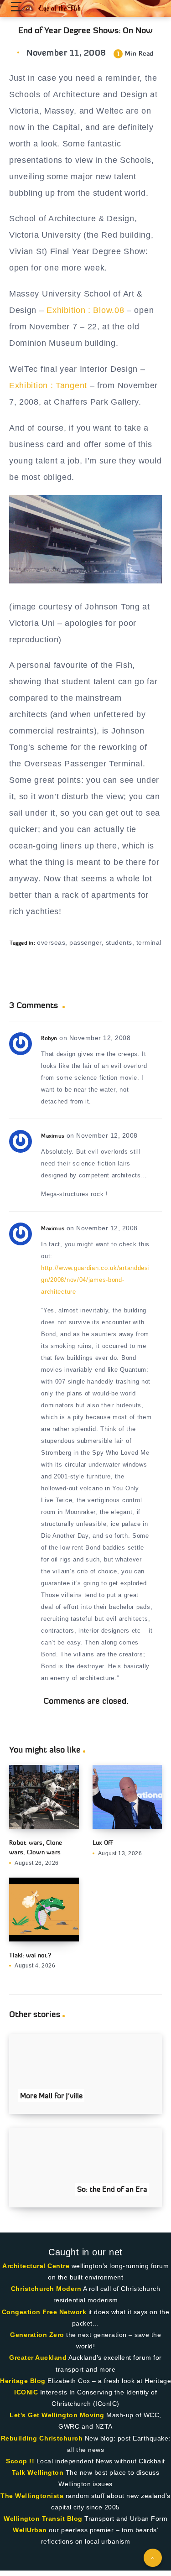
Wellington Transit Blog (43, 2519)
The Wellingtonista (32, 2496)
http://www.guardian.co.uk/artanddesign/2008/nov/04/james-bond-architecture (95, 1280)
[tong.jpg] (85, 581)
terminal (149, 942)
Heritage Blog (23, 2381)
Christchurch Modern (46, 2289)
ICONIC (26, 2392)
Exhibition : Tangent (48, 385)
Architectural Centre (36, 2266)
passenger (85, 942)
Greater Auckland (38, 2357)
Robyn (49, 1038)
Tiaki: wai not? (30, 1955)
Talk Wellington (38, 2472)
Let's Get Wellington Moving (57, 2415)
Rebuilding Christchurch (42, 2438)
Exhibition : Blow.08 (85, 310)
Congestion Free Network (44, 2312)
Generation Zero (37, 2335)
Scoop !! (20, 2461)
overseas (51, 942)
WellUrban (30, 2530)
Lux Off (103, 1842)
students (119, 942)
